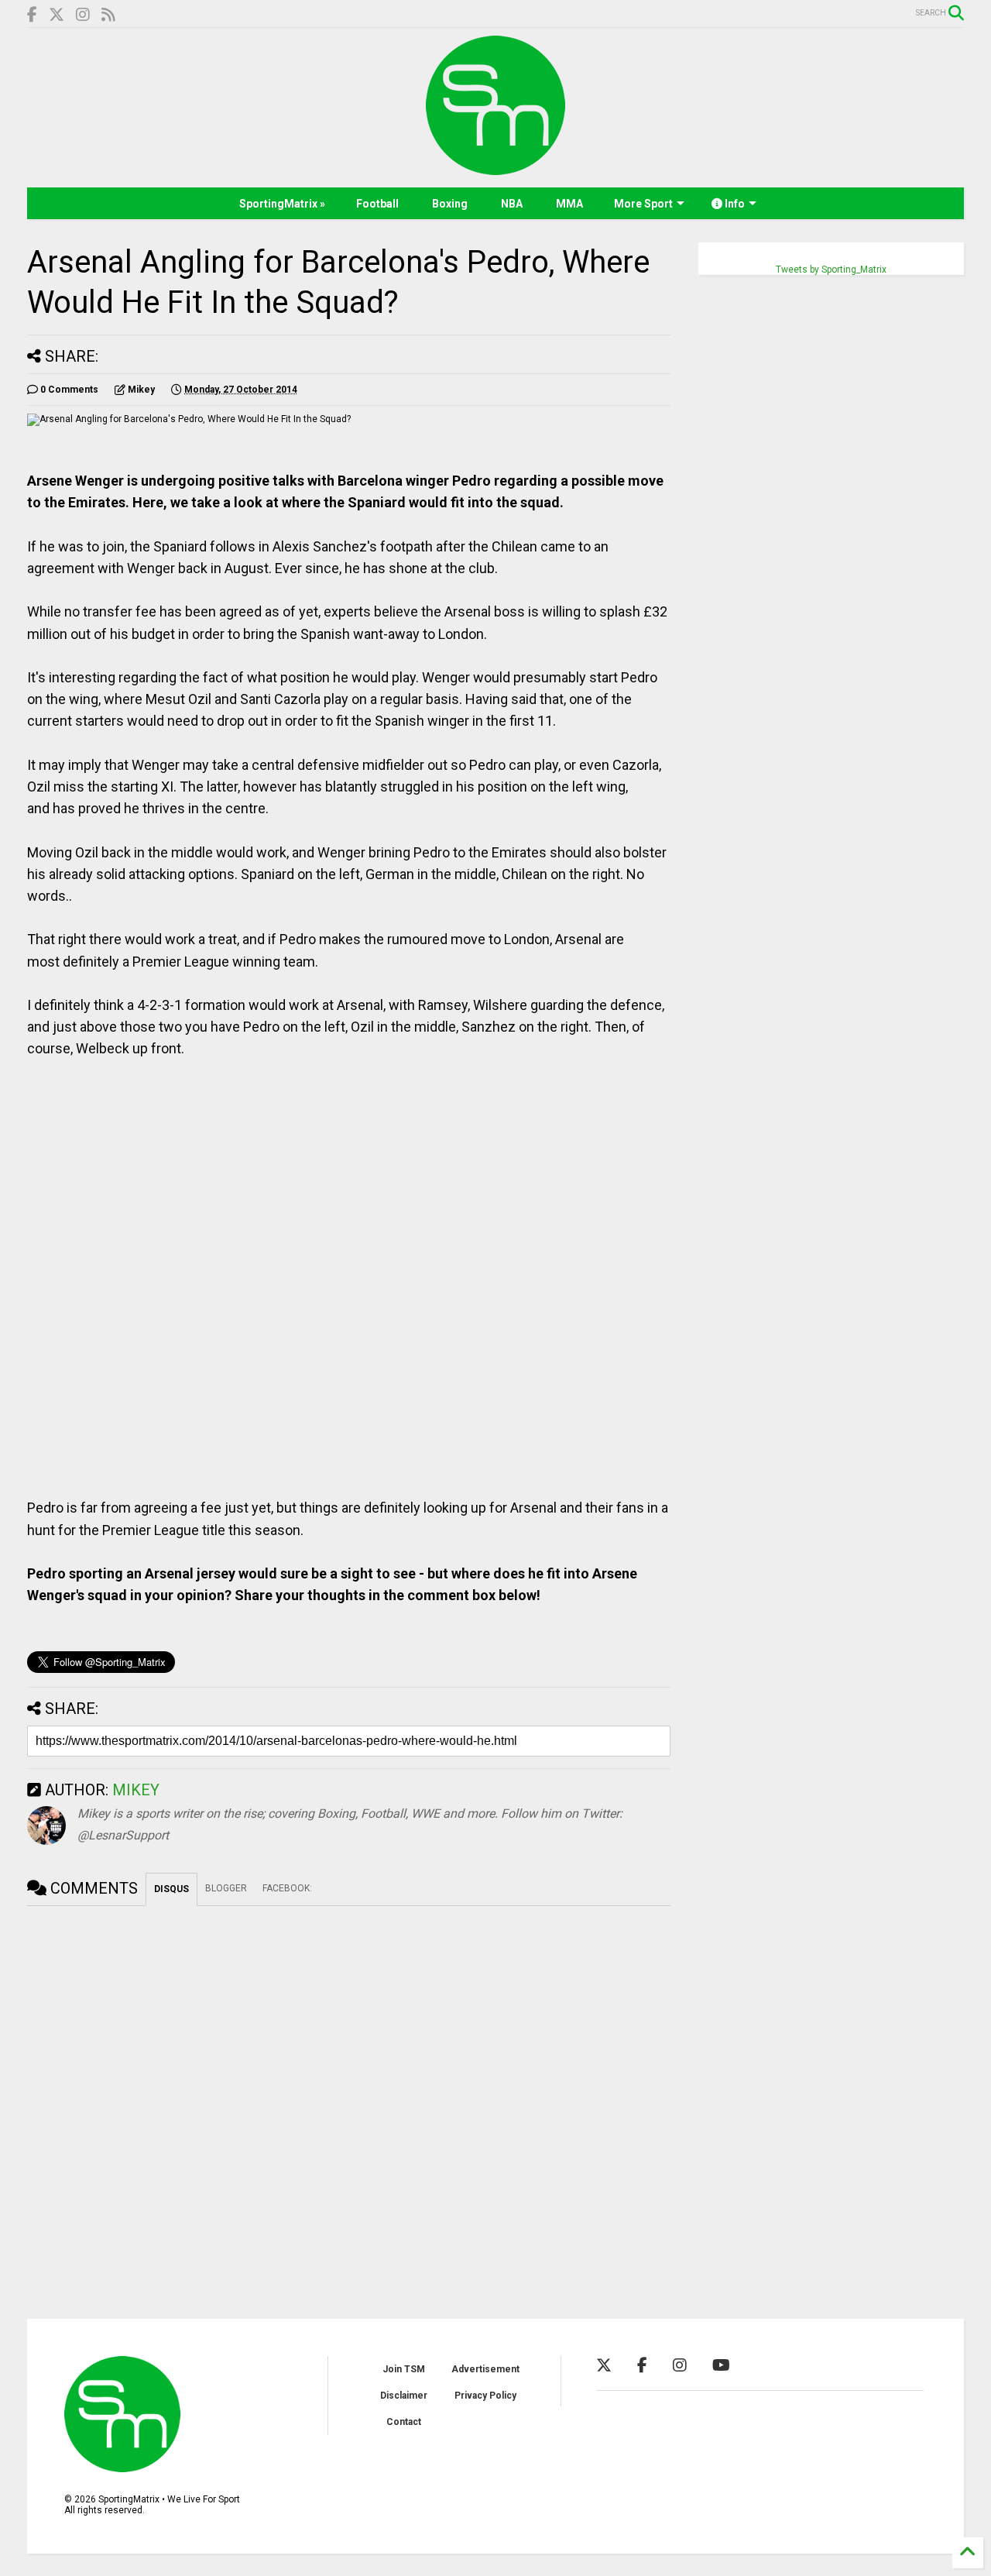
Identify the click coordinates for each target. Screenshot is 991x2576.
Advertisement (485, 2369)
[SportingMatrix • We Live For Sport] (495, 168)
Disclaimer (404, 2396)
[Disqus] (349, 2100)
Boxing (450, 204)
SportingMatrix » (282, 204)
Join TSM (404, 2369)
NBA (512, 204)
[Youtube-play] (721, 2365)
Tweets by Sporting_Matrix (831, 270)
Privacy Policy (485, 2396)
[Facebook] (32, 15)
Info (734, 204)
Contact (404, 2422)
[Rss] (108, 15)
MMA (569, 204)
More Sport (643, 204)
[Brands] (57, 15)
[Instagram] (83, 15)
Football (377, 204)
